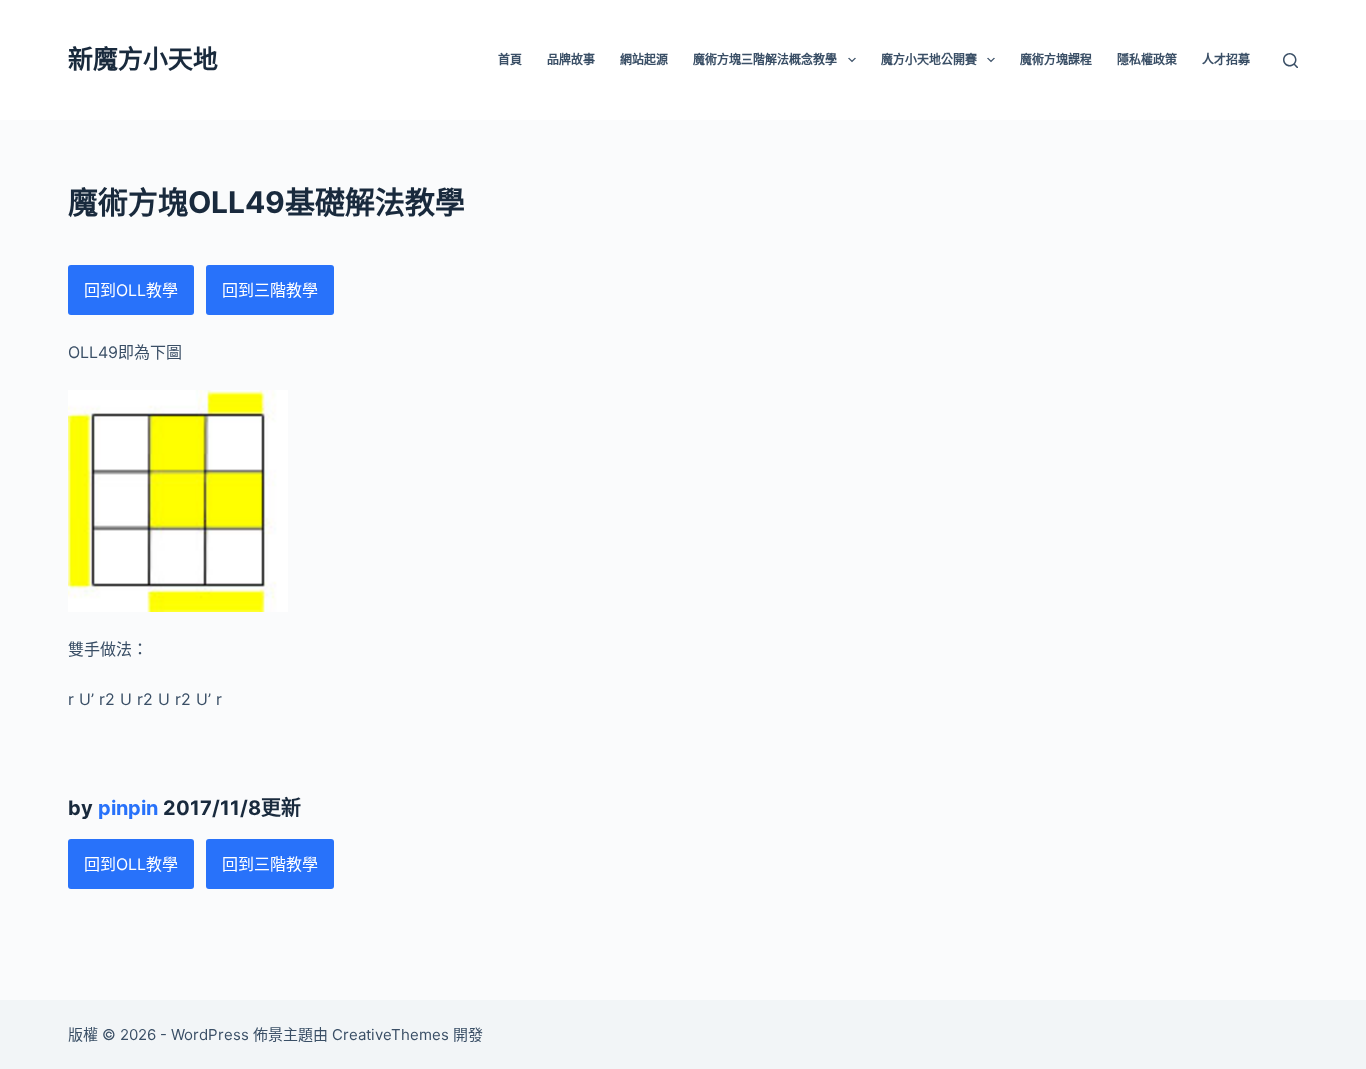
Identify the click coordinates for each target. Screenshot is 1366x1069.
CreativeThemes (390, 1034)
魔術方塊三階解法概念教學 (765, 59)
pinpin (128, 808)
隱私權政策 (1147, 59)
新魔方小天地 (143, 59)
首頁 (510, 59)
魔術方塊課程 (1056, 59)
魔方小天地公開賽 (929, 59)
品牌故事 (571, 59)
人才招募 (1226, 59)
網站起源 (644, 59)
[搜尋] (1290, 60)
